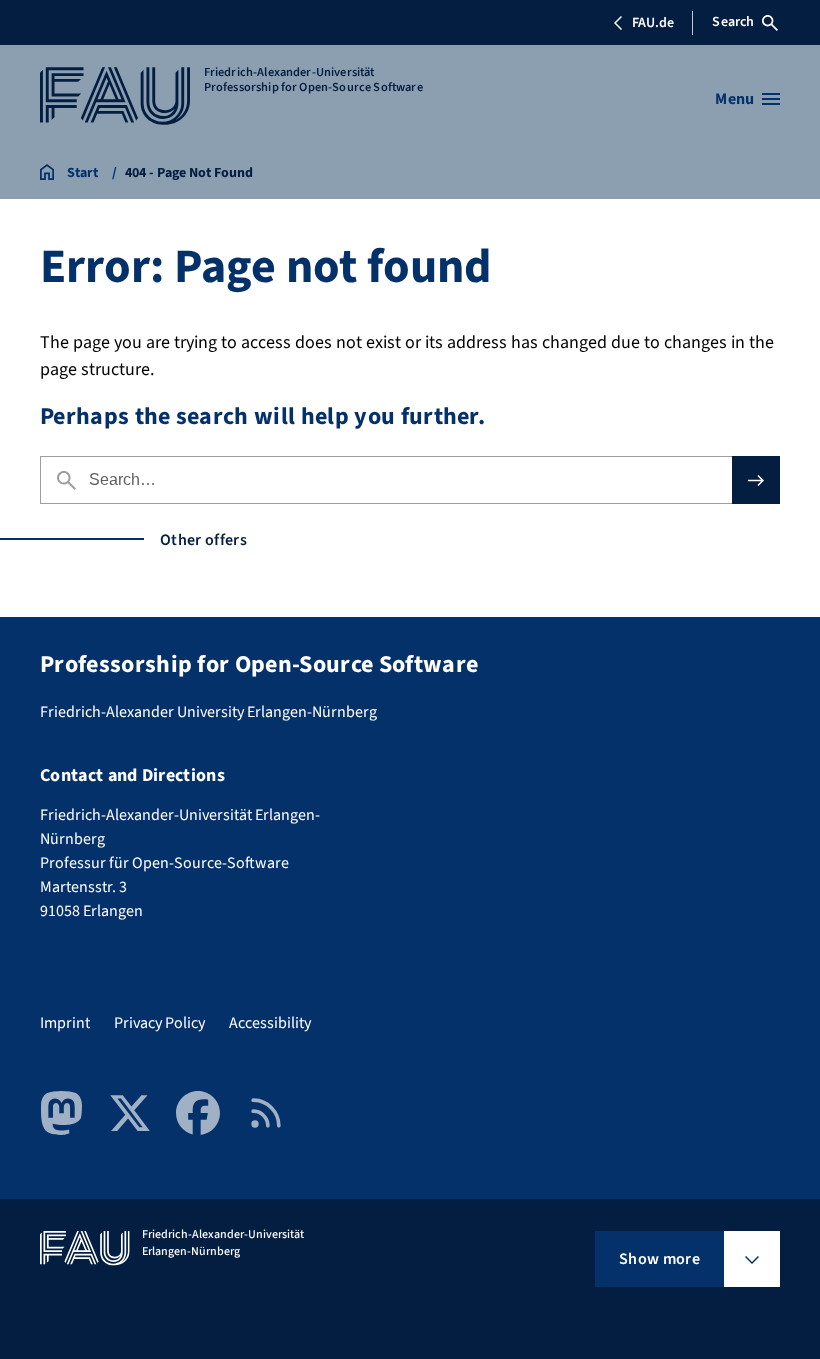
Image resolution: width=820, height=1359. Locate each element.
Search (733, 22)
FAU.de (653, 23)
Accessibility (270, 1023)
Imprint (65, 1023)
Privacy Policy (159, 1023)
